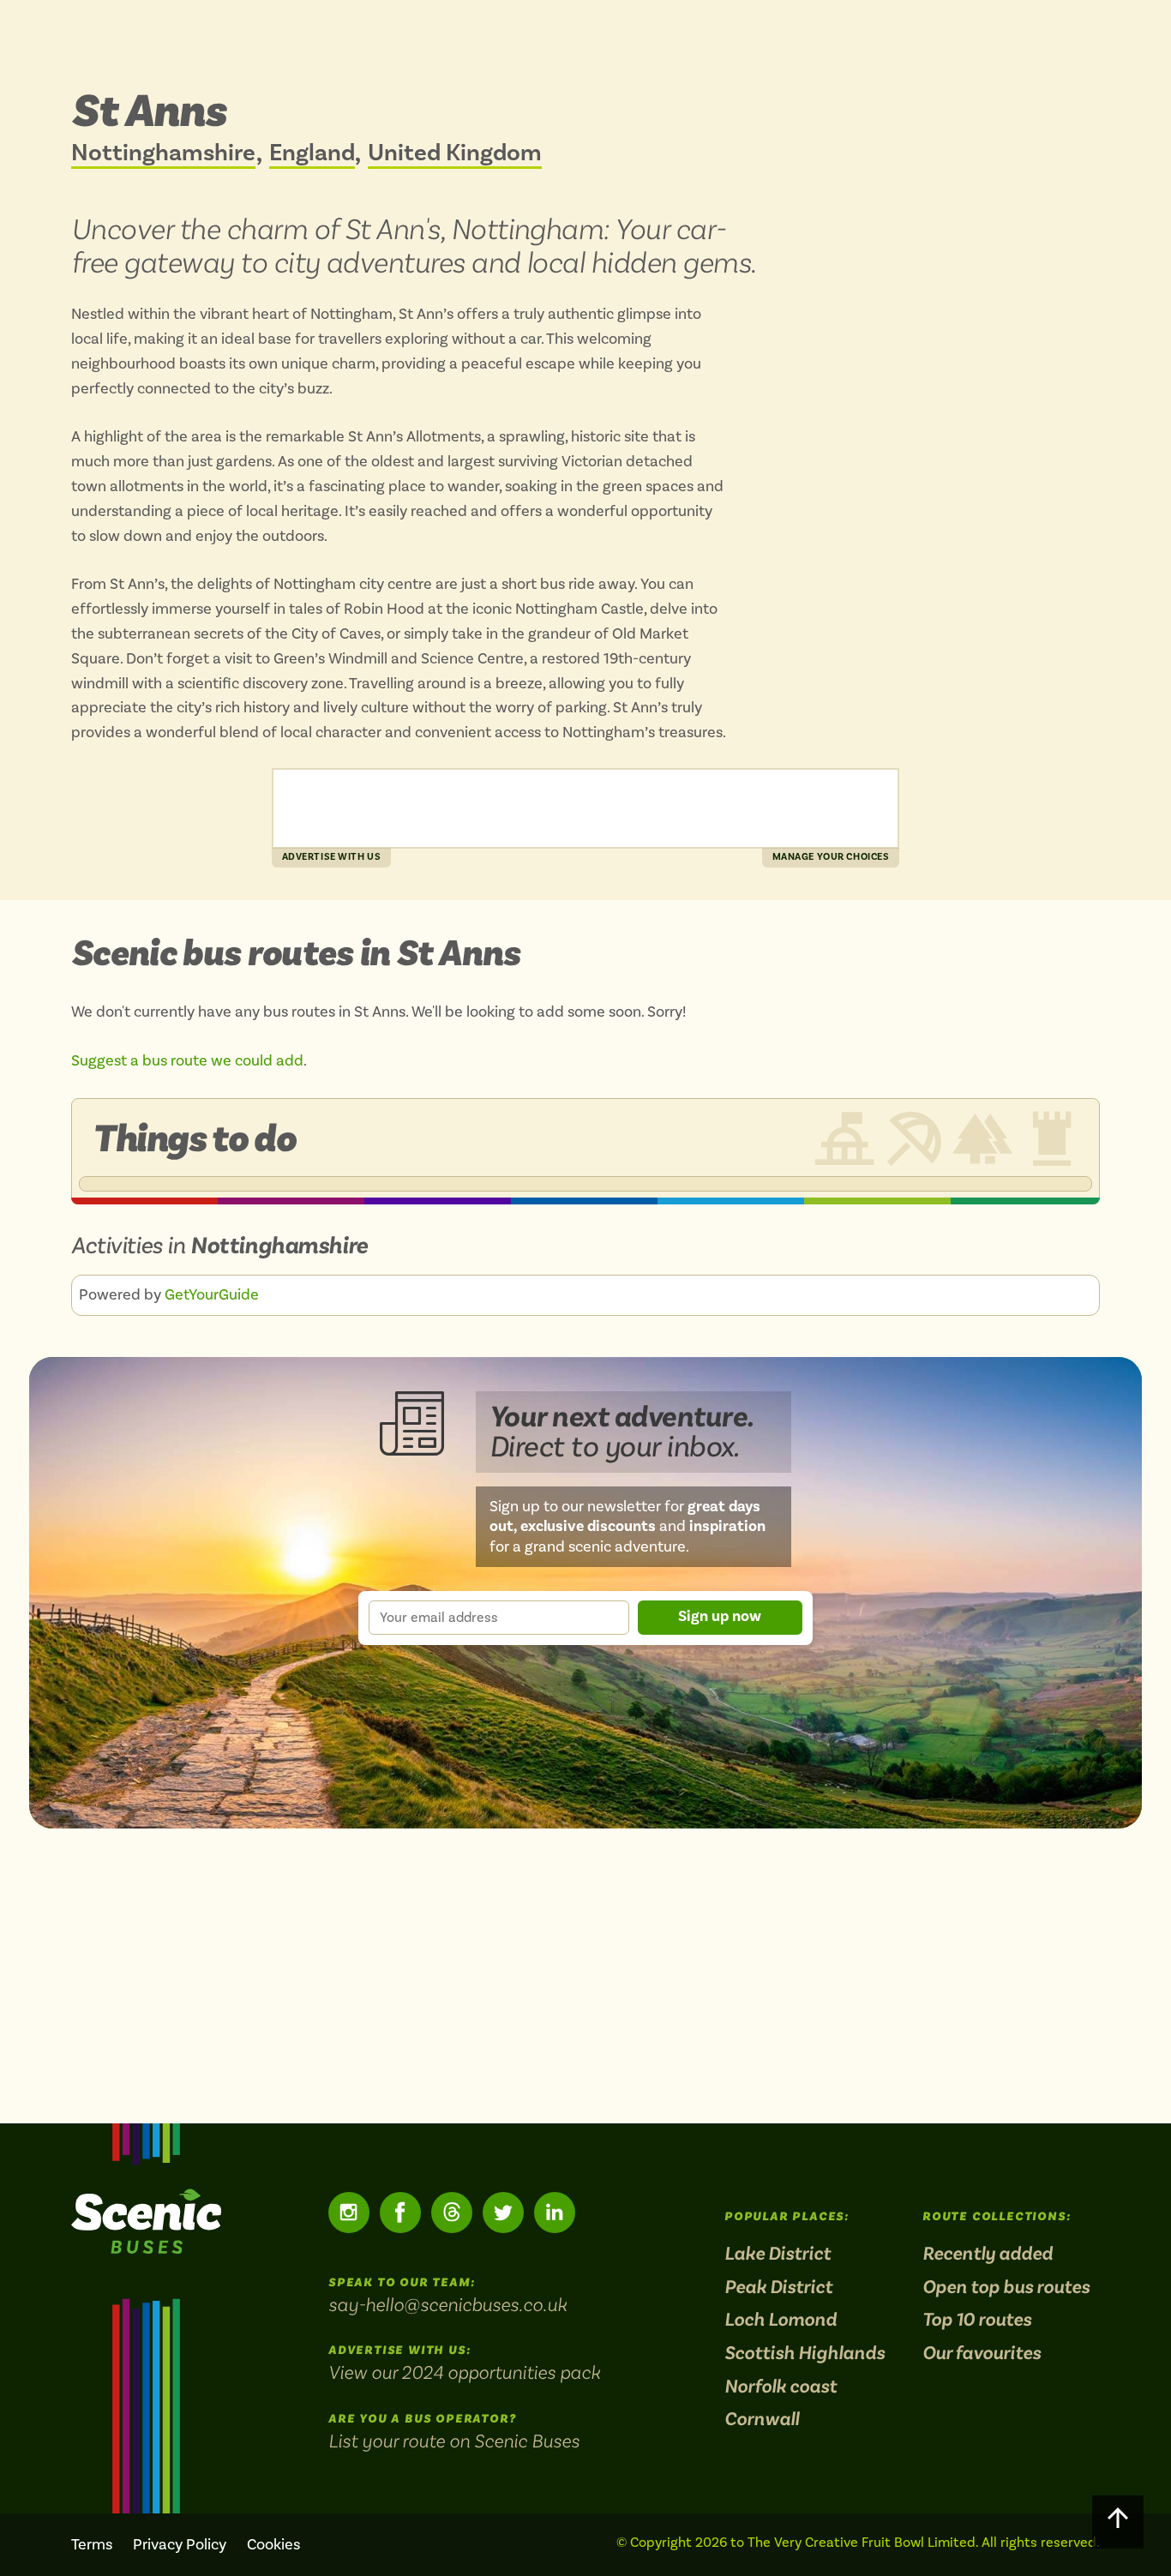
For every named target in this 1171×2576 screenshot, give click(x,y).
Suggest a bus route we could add (187, 1061)
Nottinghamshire (163, 154)
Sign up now (720, 1616)
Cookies (273, 2545)
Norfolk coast (781, 2387)
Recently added (988, 2254)
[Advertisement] (585, 808)
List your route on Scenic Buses (454, 2441)
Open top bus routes (1006, 2288)
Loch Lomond (781, 2320)
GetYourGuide (212, 1295)
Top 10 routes (977, 2320)
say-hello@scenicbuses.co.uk (447, 2304)
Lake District (778, 2254)
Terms (92, 2545)
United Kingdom (455, 154)
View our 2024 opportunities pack (464, 2372)
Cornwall (762, 2420)
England (312, 154)
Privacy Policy (180, 2545)
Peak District (778, 2288)
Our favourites (982, 2354)
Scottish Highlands (805, 2354)
